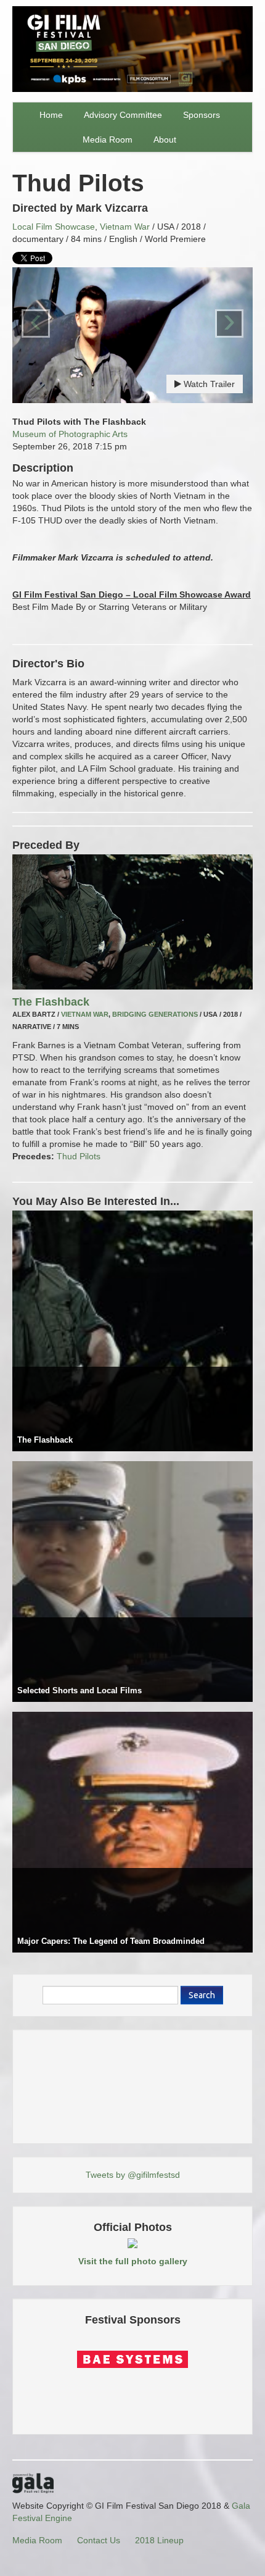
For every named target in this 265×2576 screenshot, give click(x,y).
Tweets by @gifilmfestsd (133, 2175)
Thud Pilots (79, 1156)
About (165, 140)
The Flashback (51, 1002)
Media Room (108, 140)
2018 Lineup (159, 2540)
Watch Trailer (208, 384)
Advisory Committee (123, 115)
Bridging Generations (155, 1014)
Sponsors (202, 115)
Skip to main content (41, 7)
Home (51, 115)
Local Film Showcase (54, 227)
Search (202, 1995)
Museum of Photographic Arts (70, 434)
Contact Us (99, 2540)
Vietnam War (125, 227)
